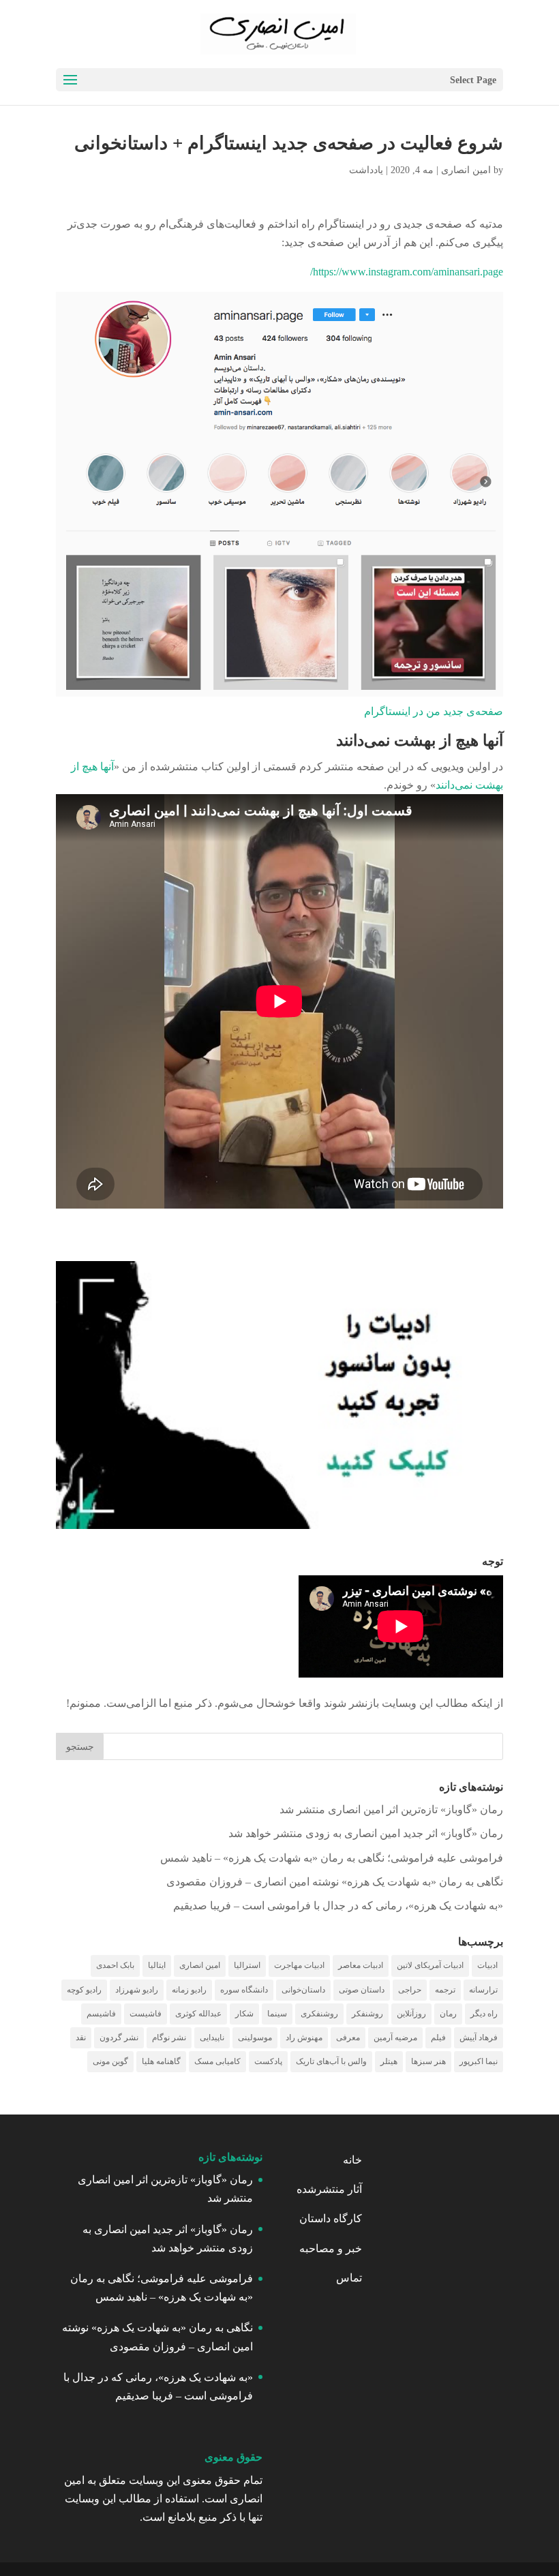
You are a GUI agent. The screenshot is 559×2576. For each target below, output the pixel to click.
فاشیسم (101, 2014)
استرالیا (247, 1965)
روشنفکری (319, 2014)
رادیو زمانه (189, 1990)
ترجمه (445, 1990)
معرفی (348, 2037)
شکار (244, 2014)
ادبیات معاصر (361, 1965)
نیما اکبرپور (479, 2061)
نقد (81, 2037)
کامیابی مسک (217, 2061)
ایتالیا (157, 1965)
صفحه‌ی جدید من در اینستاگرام (434, 711)
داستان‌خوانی (303, 1990)
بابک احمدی (115, 1965)
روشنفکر (367, 2014)
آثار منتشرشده (329, 2189)
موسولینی (255, 2037)
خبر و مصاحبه (331, 2248)
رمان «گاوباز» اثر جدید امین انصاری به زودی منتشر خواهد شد (366, 1833)
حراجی (410, 1990)
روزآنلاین (411, 2014)
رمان (448, 2014)
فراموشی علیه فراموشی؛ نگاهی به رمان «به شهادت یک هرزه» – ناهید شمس (332, 1858)
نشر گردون (119, 2037)
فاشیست (146, 2014)
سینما (277, 2014)
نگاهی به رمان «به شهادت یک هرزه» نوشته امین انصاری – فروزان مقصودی (335, 1882)
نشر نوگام (169, 2037)
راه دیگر (484, 2014)
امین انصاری (466, 170)
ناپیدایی (212, 2037)
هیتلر (389, 2061)
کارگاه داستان (331, 2218)
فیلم (438, 2037)
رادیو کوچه (84, 1990)
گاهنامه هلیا (161, 2061)
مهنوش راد (304, 2037)
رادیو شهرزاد (137, 1990)
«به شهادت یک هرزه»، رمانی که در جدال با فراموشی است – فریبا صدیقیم (338, 1906)
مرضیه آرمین (395, 2037)
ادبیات (487, 1965)
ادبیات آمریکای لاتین (430, 1965)
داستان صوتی (362, 1990)
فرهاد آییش (479, 2037)
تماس (349, 2278)
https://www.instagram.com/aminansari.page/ (407, 272)
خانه (352, 2160)
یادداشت (366, 170)
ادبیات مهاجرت (299, 1965)
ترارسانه (483, 1990)
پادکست (268, 2061)
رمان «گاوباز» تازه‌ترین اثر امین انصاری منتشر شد (391, 1809)
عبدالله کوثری (198, 2014)
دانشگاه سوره (244, 1990)
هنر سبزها (428, 2061)
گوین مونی (110, 2061)
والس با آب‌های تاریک (331, 2061)
